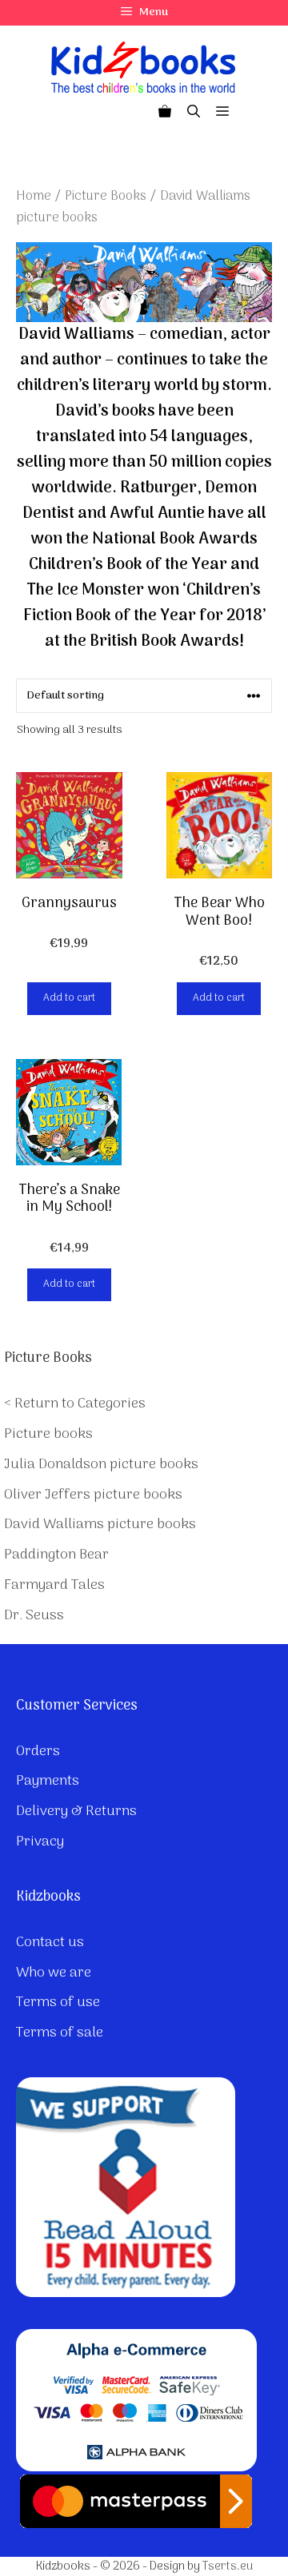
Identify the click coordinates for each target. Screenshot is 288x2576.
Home (34, 196)
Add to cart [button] (69, 998)
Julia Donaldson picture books (101, 1465)
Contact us (50, 1943)
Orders (38, 1752)
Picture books (48, 1434)
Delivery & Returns (76, 1812)
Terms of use (58, 2003)
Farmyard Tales (54, 1585)
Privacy (40, 1842)
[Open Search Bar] (194, 113)
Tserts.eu (228, 2566)
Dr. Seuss (34, 1616)
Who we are (54, 1973)
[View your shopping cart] (165, 113)
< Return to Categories (75, 1404)
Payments (48, 1781)
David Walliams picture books (100, 1525)
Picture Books (106, 196)
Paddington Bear (56, 1555)
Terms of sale (60, 2033)
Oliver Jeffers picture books (93, 1495)
